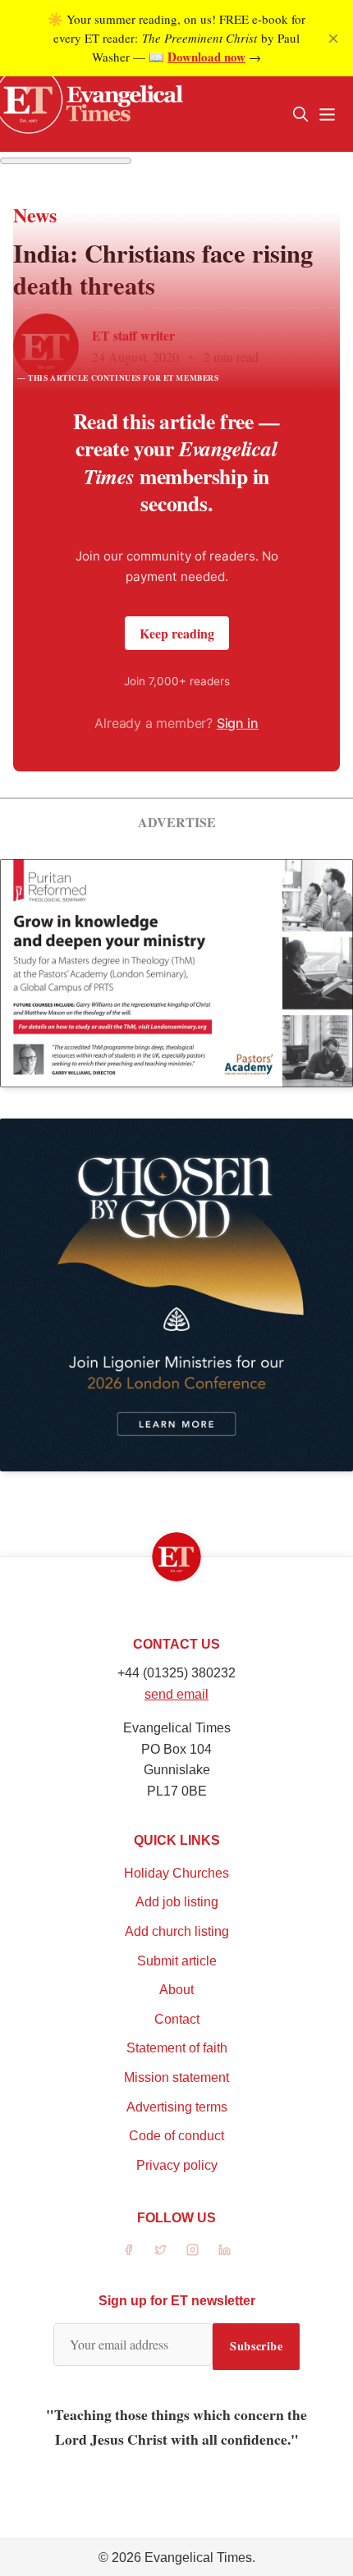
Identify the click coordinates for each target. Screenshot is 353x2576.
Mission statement (176, 2077)
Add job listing (177, 1902)
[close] (333, 39)
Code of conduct (176, 2136)
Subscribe (256, 2346)
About (176, 1990)
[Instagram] (193, 2250)
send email (176, 1694)
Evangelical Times (198, 2558)
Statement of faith (177, 2048)
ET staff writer (133, 335)
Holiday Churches (176, 1873)
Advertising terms (177, 2107)
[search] (300, 114)
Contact (177, 2019)
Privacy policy (177, 2165)
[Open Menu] (327, 114)
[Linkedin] (225, 2250)
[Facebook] (128, 2250)
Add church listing (177, 1931)
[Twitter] (160, 2250)
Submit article (177, 1961)
